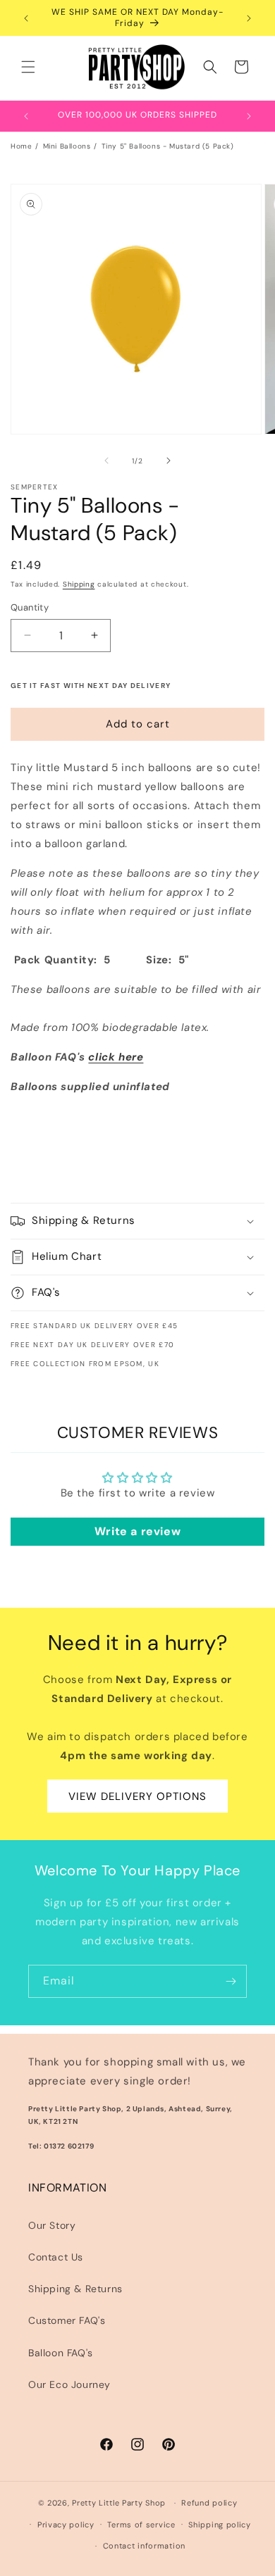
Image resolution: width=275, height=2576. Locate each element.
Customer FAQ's (67, 2320)
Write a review (137, 1531)
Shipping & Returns (75, 2289)
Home (21, 146)
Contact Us (56, 2257)
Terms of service (141, 2525)
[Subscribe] (231, 1981)
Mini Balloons (67, 146)
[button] (28, 67)
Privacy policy (66, 2525)
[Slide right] (169, 461)
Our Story (52, 2225)
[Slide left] (106, 461)
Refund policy (209, 2503)
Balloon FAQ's (61, 2353)
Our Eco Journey (69, 2384)
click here (116, 1057)
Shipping (79, 584)
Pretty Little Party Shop (119, 2503)
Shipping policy (220, 2525)
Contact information (144, 2546)
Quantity (30, 607)
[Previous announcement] (26, 18)
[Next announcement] (249, 18)
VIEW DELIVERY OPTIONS (137, 1796)
